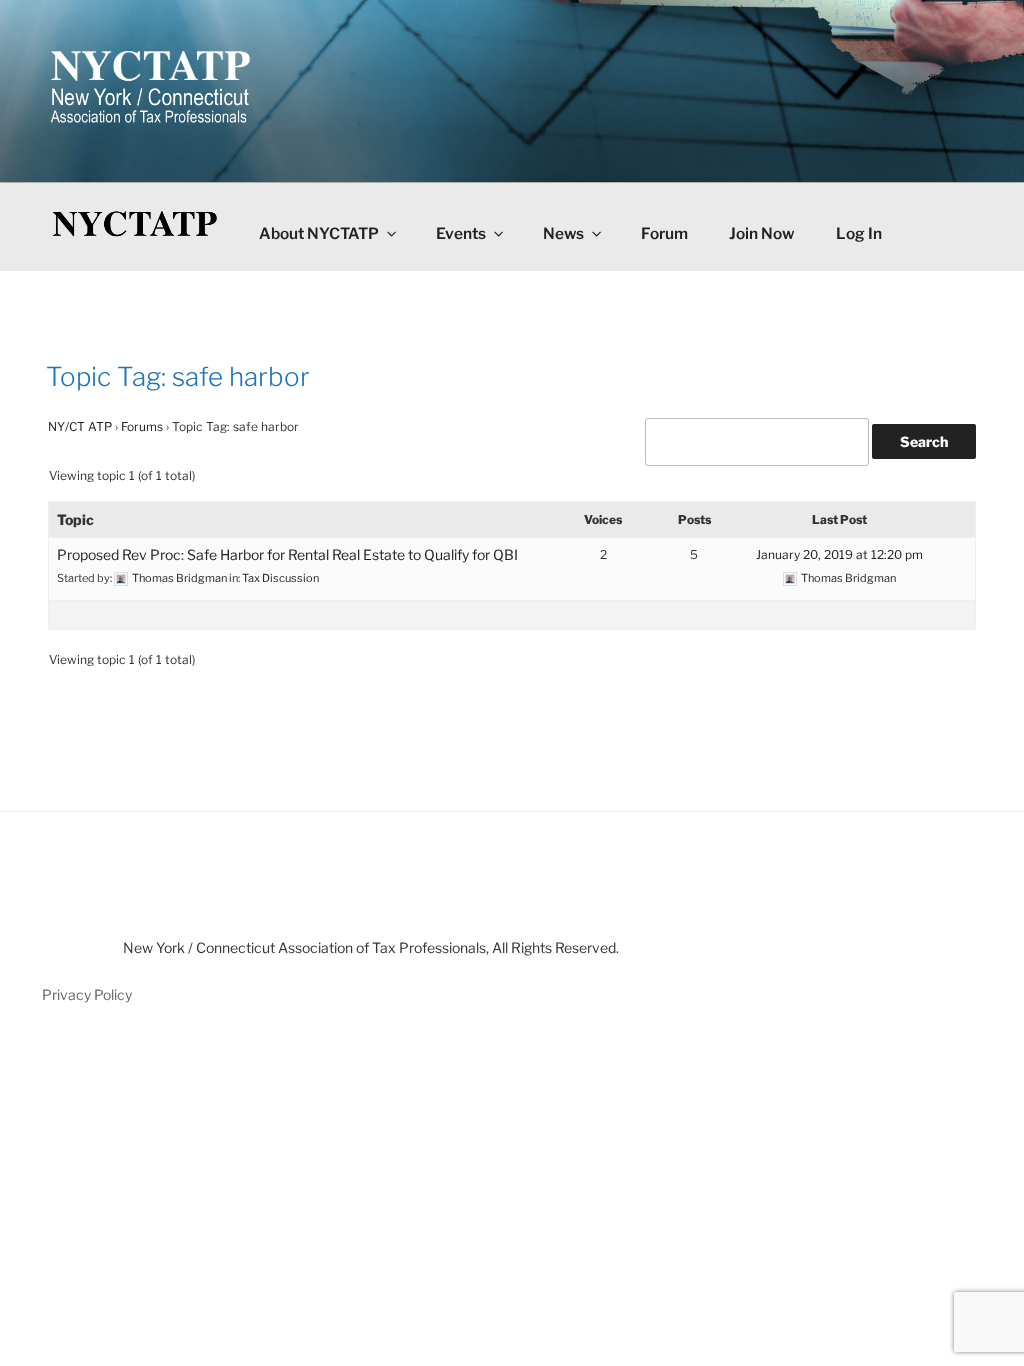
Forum (664, 233)
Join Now (761, 233)
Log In (859, 233)
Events (461, 233)
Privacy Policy (87, 994)
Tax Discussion (280, 578)
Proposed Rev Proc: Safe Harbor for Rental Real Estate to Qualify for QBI (287, 554)
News (563, 233)
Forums (142, 426)
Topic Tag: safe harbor (178, 376)
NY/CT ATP (80, 426)
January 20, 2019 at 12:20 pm (839, 554)
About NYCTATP (319, 233)
